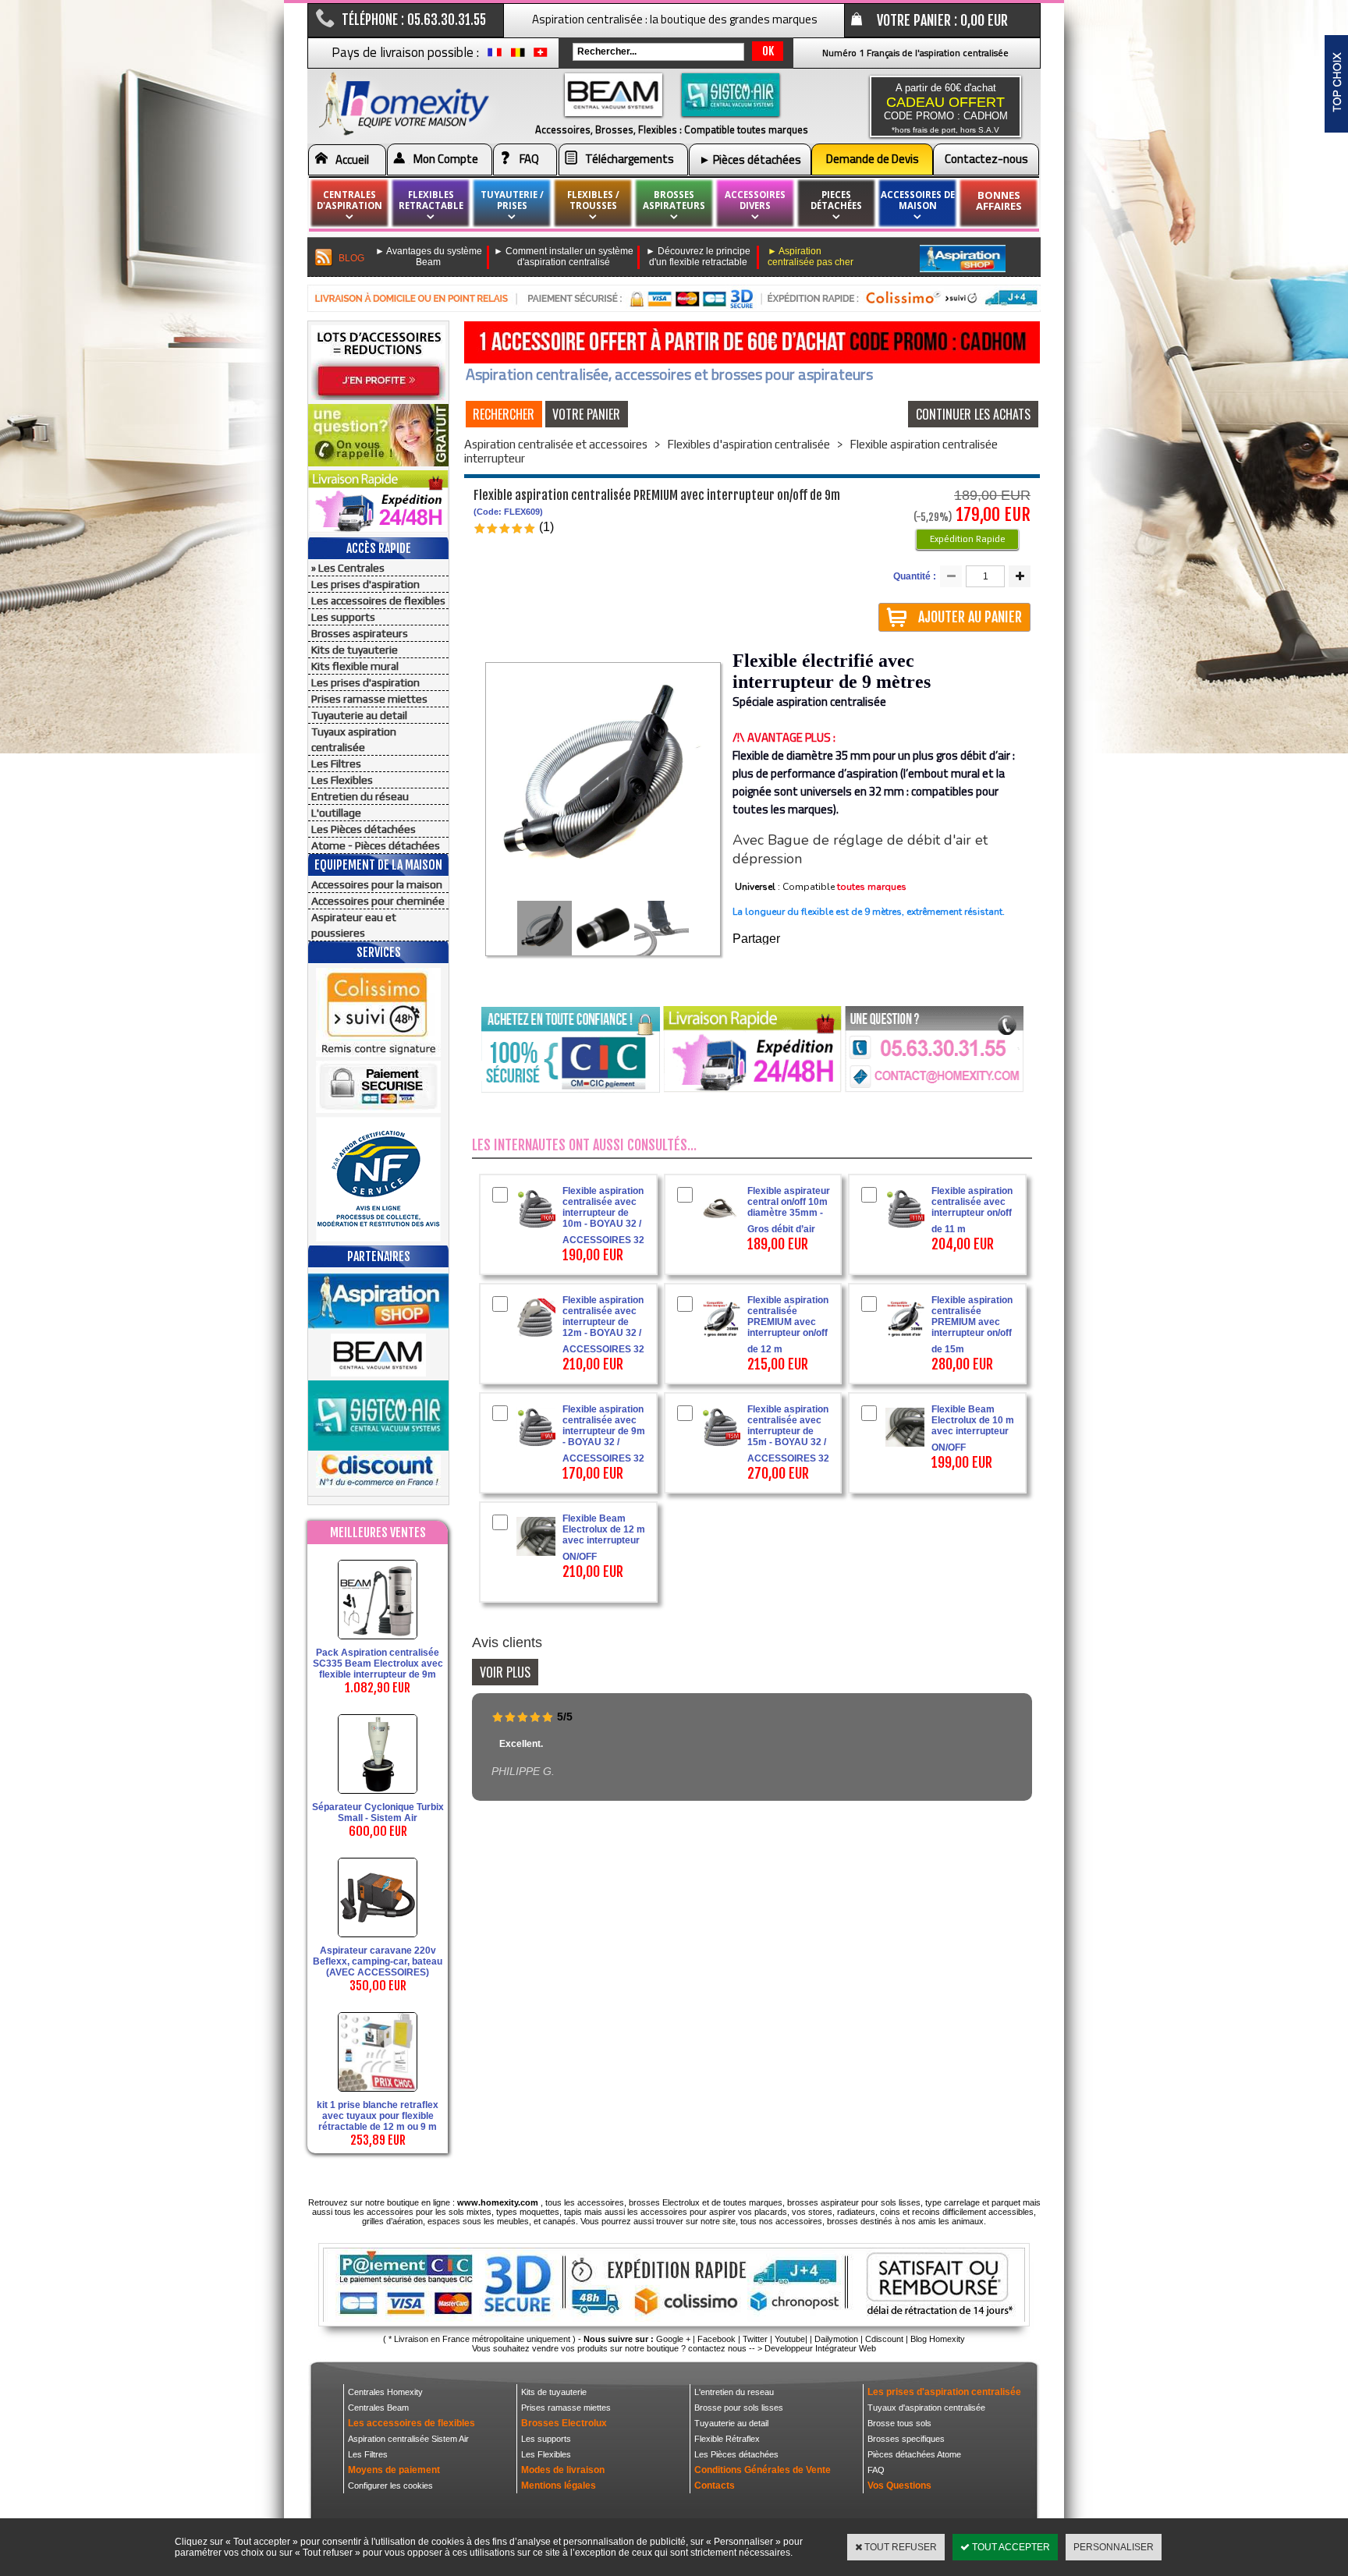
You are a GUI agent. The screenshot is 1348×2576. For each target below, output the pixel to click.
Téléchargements (630, 159)
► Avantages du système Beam (429, 257)
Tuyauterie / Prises (512, 200)
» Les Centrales (348, 568)
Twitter (755, 2339)
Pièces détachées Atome (914, 2454)
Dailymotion (836, 2339)
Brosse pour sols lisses (739, 2408)
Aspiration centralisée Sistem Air (408, 2439)
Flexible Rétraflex (727, 2439)
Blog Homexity (938, 2339)
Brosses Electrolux (564, 2423)
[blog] (324, 258)
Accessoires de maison (918, 200)
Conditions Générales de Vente (763, 2470)
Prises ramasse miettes (369, 699)
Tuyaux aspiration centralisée (354, 739)
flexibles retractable (431, 200)
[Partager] (781, 940)
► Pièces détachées (750, 159)
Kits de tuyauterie (355, 650)
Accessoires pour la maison (377, 884)
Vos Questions (899, 2486)
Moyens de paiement (394, 2470)
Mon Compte (446, 159)
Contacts (715, 2486)
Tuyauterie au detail (359, 715)
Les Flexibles (342, 780)
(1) (546, 527)
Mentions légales (559, 2486)
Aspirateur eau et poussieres (354, 925)
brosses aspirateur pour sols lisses (854, 2202)
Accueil (352, 159)
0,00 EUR (984, 20)
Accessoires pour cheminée (378, 901)
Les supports (343, 617)
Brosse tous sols (899, 2423)
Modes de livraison (563, 2470)
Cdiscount (884, 2339)
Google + (673, 2339)
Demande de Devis (873, 159)
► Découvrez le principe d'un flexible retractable (698, 257)
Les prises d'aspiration (365, 584)
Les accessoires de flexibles (378, 601)
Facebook (717, 2339)
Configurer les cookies (390, 2486)
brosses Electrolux (664, 2202)
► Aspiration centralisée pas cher (811, 257)
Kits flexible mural (355, 666)
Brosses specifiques (906, 2439)
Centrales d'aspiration (349, 200)
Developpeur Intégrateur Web (820, 2348)
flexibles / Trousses (593, 200)
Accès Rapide (379, 548)
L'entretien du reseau (734, 2392)
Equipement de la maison (378, 865)
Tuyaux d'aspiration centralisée (926, 2408)
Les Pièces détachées (364, 829)
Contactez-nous (986, 159)
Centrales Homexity (385, 2392)
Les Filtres (336, 764)
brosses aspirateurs (674, 200)
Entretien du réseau (360, 796)
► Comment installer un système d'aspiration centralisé (564, 257)
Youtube (790, 2339)
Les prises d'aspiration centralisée (944, 2392)
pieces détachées (836, 200)
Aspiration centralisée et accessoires (556, 444)
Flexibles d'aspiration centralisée (748, 444)
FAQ (529, 159)
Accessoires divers (755, 200)
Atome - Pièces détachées (376, 845)
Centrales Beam (378, 2408)
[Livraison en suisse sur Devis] (541, 56)
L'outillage (336, 813)
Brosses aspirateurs (360, 633)
